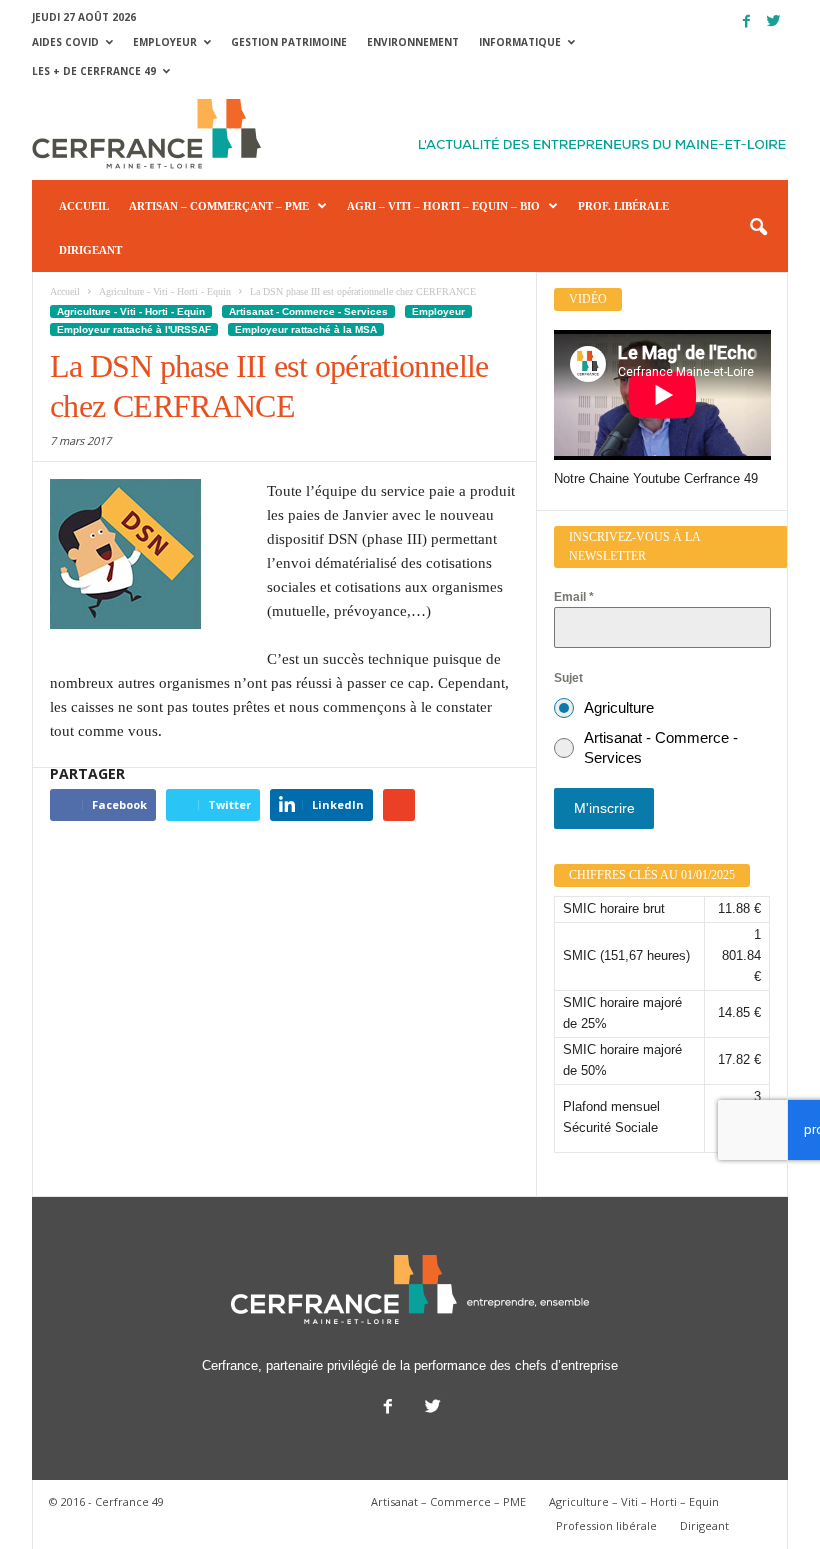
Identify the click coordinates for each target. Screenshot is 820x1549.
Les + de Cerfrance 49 (94, 71)
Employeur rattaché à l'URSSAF (134, 329)
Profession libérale (606, 1525)
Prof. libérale (623, 206)
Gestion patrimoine (289, 42)
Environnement (413, 42)
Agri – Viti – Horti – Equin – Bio (443, 206)
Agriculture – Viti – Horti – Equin (634, 1501)
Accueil (84, 206)
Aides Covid (65, 42)
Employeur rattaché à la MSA (306, 329)
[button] (758, 228)
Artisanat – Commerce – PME (448, 1501)
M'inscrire (604, 808)
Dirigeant (90, 250)
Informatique (520, 42)
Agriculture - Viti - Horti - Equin (131, 311)
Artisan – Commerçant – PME (219, 206)
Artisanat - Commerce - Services (308, 311)
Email (574, 597)
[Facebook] (746, 21)
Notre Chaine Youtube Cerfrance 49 (656, 478)
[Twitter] (773, 21)
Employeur (165, 42)
